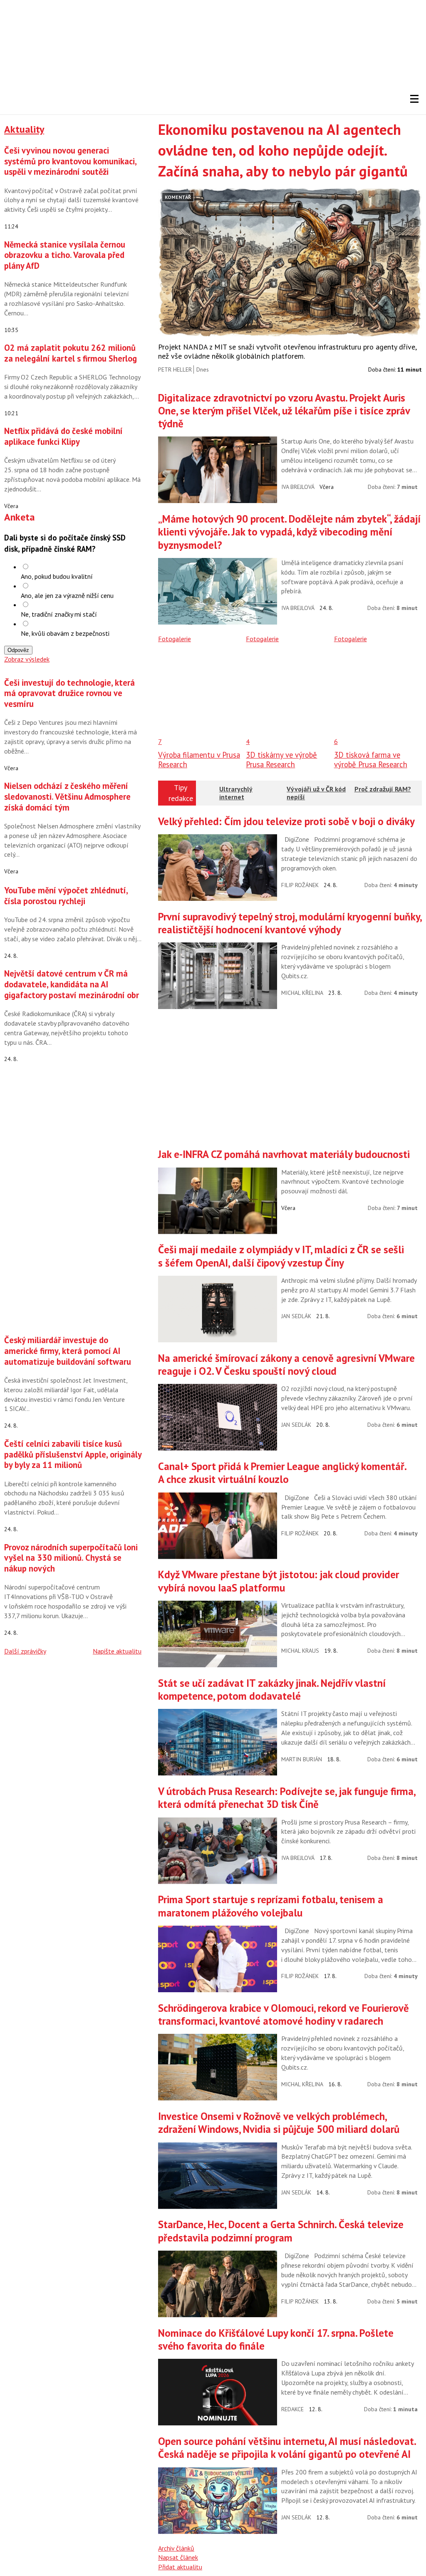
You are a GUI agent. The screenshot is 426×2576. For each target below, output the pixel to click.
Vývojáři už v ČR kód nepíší (316, 793)
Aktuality (24, 129)
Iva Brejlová (298, 487)
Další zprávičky (25, 1651)
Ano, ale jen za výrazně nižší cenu (67, 595)
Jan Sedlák (296, 1316)
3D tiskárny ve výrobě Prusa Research (281, 759)
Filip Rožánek (300, 885)
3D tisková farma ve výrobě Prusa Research (371, 759)
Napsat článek (178, 2557)
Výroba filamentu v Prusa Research (199, 759)
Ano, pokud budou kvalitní (57, 576)
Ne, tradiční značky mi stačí (59, 614)
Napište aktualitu (117, 1651)
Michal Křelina (302, 993)
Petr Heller (175, 369)
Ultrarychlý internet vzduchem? (236, 797)
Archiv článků (176, 2548)
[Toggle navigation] (414, 99)
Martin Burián (302, 1759)
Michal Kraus (300, 1651)
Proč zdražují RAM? (383, 789)
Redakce (292, 2409)
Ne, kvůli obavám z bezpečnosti (65, 633)
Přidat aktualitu (180, 2567)
